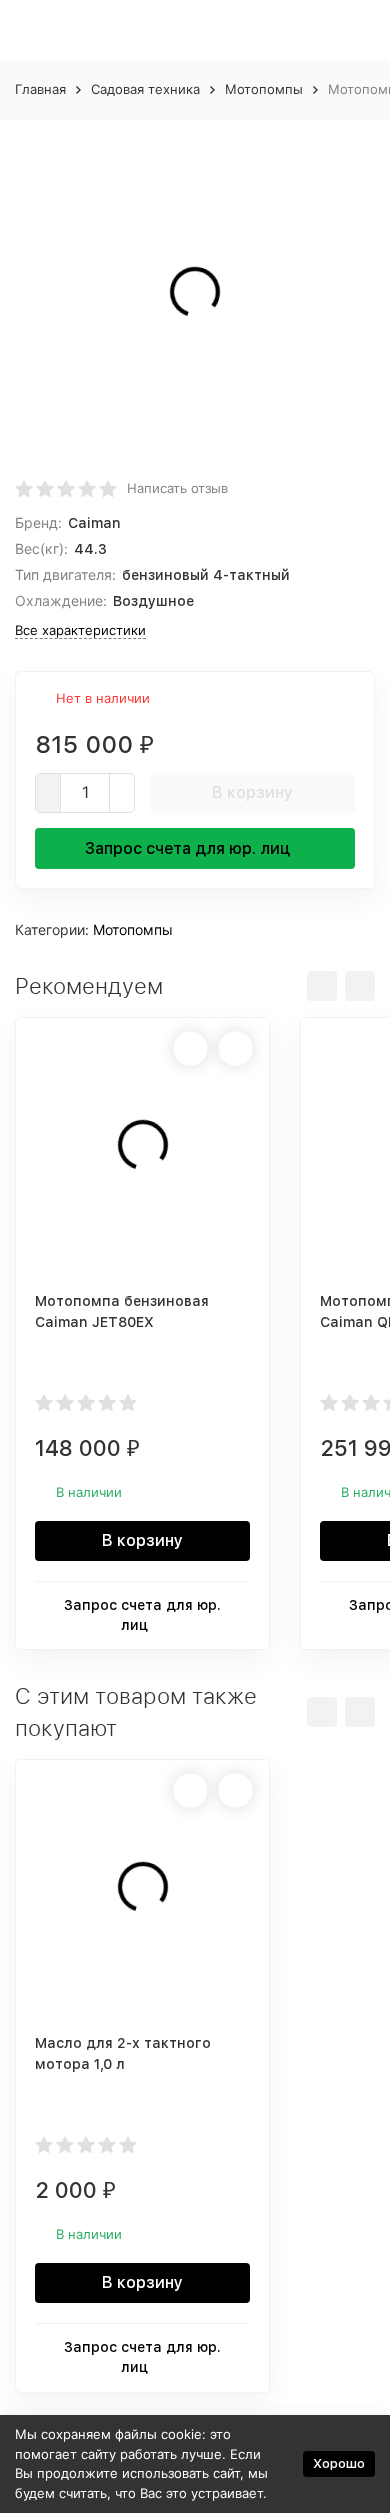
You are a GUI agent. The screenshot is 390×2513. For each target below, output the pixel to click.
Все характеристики (80, 630)
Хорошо (339, 2463)
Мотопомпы (264, 89)
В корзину (252, 792)
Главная (40, 89)
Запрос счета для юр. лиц (187, 848)
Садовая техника (145, 89)
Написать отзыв (177, 488)
